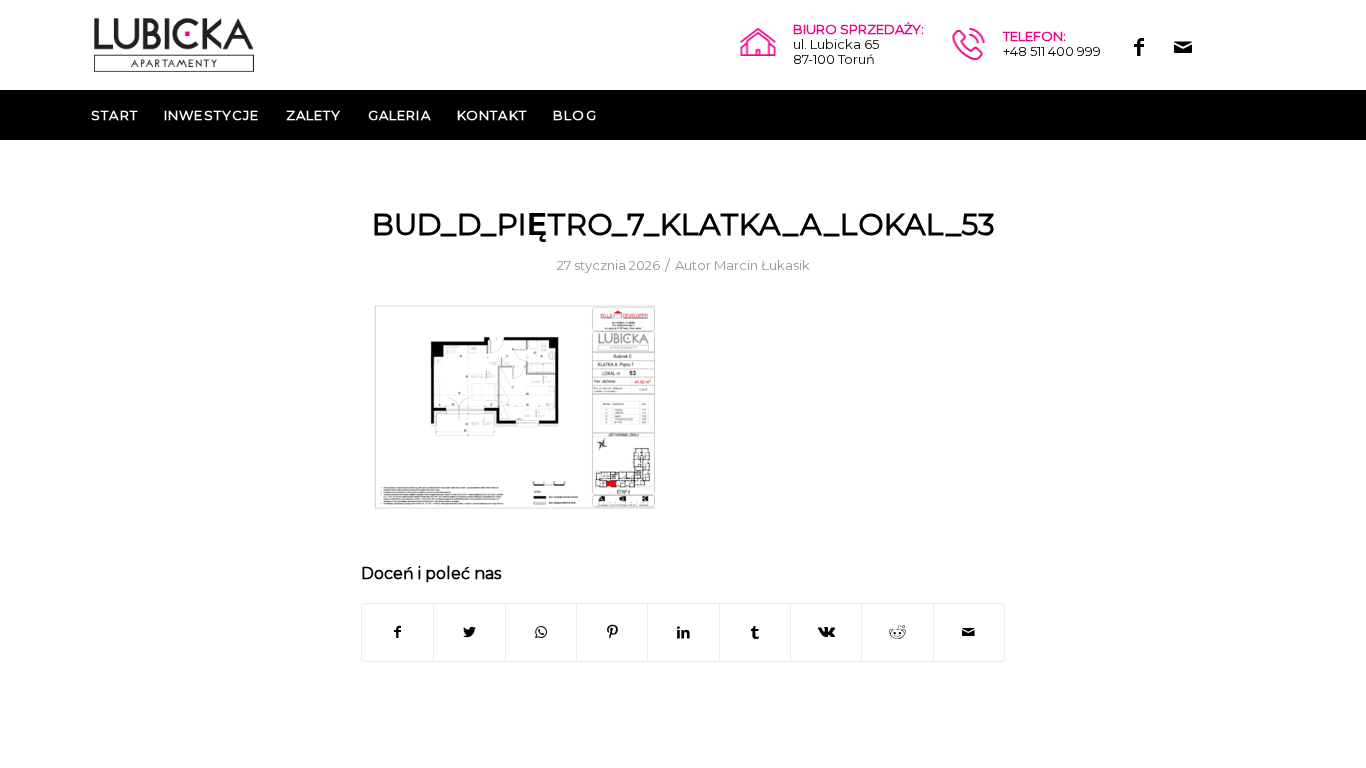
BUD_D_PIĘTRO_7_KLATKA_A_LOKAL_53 (683, 224)
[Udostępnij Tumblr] (755, 632)
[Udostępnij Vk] (826, 632)
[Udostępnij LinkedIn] (683, 632)
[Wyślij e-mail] (969, 632)
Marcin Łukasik (762, 265)
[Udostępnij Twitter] (469, 632)
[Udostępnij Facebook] (397, 632)
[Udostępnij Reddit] (897, 632)
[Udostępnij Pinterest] (612, 632)
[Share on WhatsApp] (541, 632)
